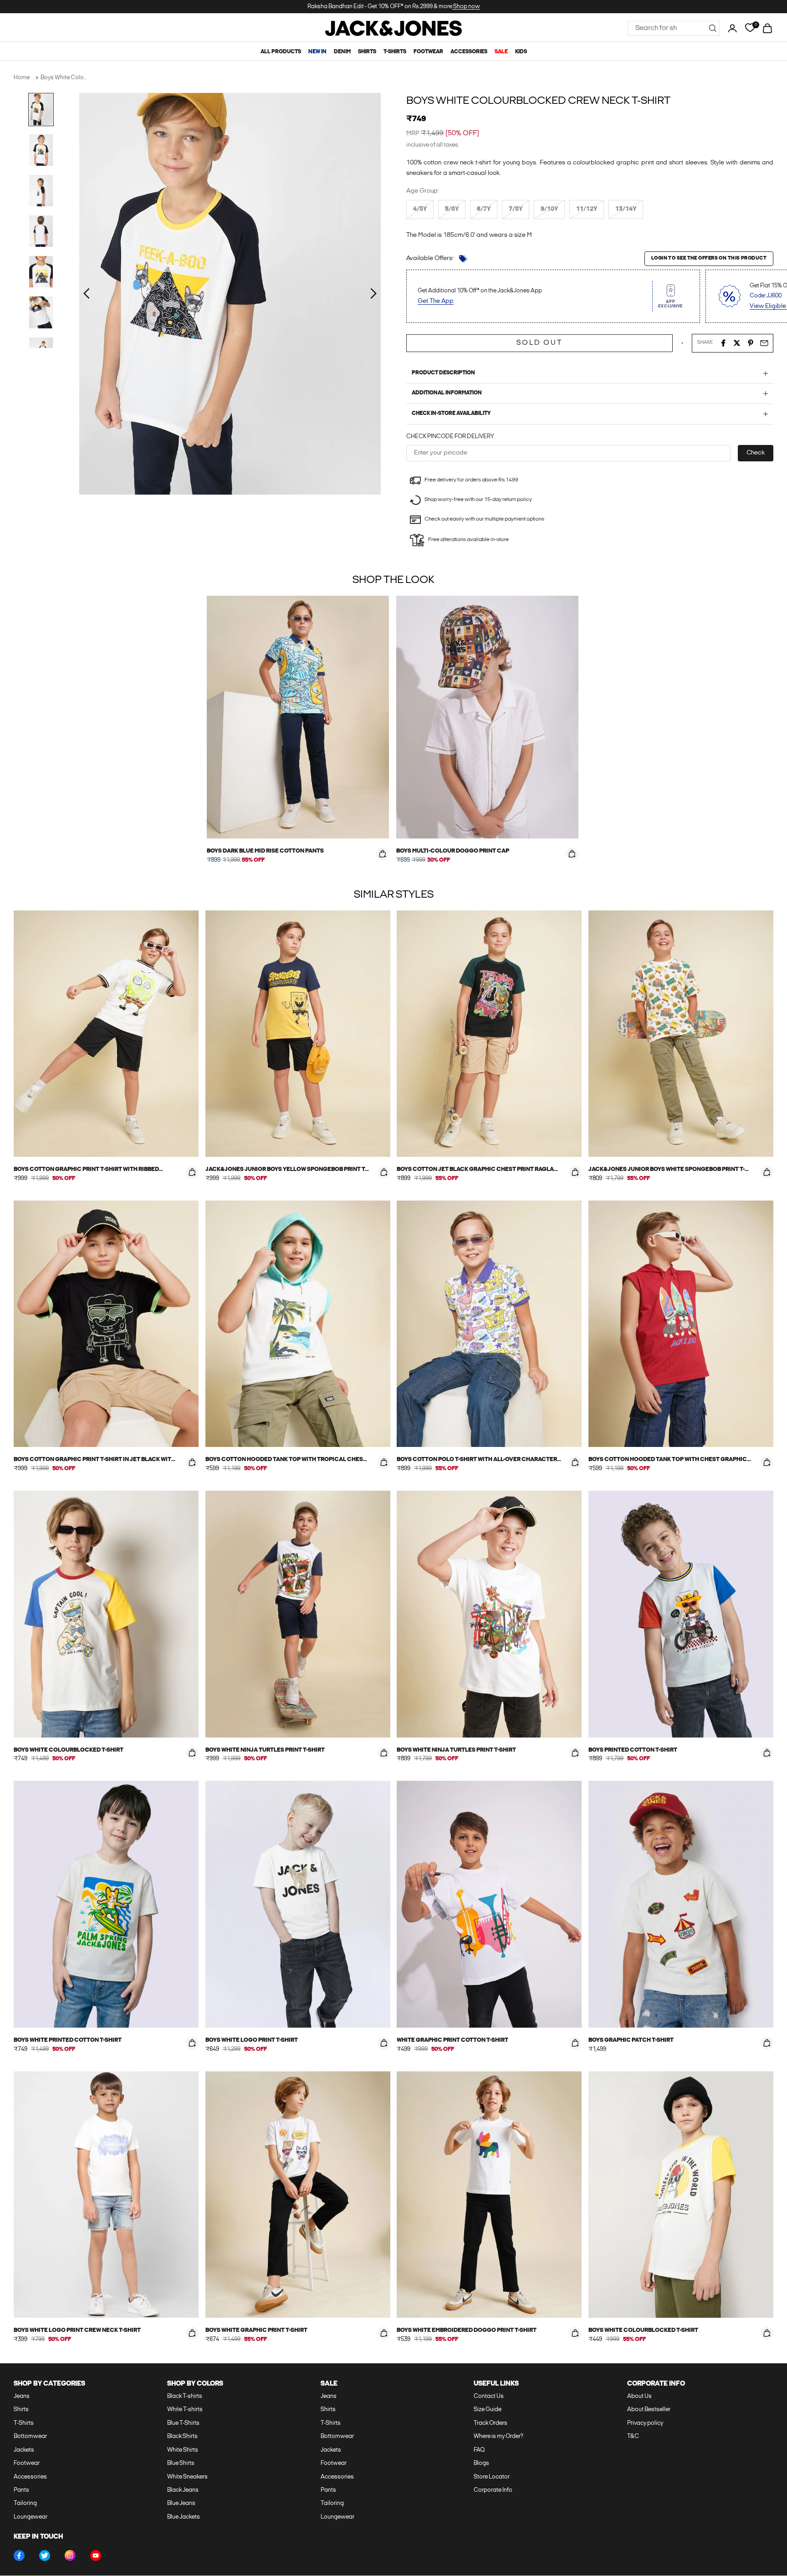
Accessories (30, 2477)
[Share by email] (764, 343)
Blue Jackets (184, 2517)
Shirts (21, 2410)
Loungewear (31, 2517)
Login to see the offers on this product (709, 258)
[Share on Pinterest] (751, 343)
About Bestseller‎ (649, 2410)
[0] (750, 28)
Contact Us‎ (489, 2396)
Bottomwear (30, 2436)
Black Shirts (182, 2436)
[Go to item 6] (41, 312)
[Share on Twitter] (737, 343)
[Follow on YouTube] (96, 2556)
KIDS (521, 52)
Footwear (27, 2463)
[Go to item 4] (41, 231)
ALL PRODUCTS (281, 52)
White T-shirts (185, 2410)
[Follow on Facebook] (19, 2556)
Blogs (481, 2463)
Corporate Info (493, 2490)
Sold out (539, 343)
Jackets (24, 2450)
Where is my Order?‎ (498, 2436)
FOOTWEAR (428, 52)
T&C (633, 2436)
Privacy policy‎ (645, 2423)
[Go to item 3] (41, 191)
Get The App (436, 301)
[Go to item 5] (41, 272)
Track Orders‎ (491, 2423)
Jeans (22, 2396)
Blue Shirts (181, 2463)
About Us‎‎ (639, 2396)
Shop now (466, 7)
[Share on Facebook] (723, 343)
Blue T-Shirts (183, 2423)
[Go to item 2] (41, 150)
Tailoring (25, 2503)
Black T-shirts (185, 2396)
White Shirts (183, 2450)
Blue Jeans (181, 2503)
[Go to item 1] (41, 110)
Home (22, 78)
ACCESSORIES (469, 52)
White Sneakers (187, 2477)
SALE (501, 52)
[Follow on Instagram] (70, 2556)
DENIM (342, 52)
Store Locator (492, 2477)
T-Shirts (24, 2423)
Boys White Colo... (64, 78)
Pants (21, 2490)
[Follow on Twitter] (45, 2556)
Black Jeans (183, 2490)
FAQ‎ (479, 2450)
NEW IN (317, 52)
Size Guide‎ (488, 2410)
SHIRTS (367, 52)
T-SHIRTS (395, 52)
